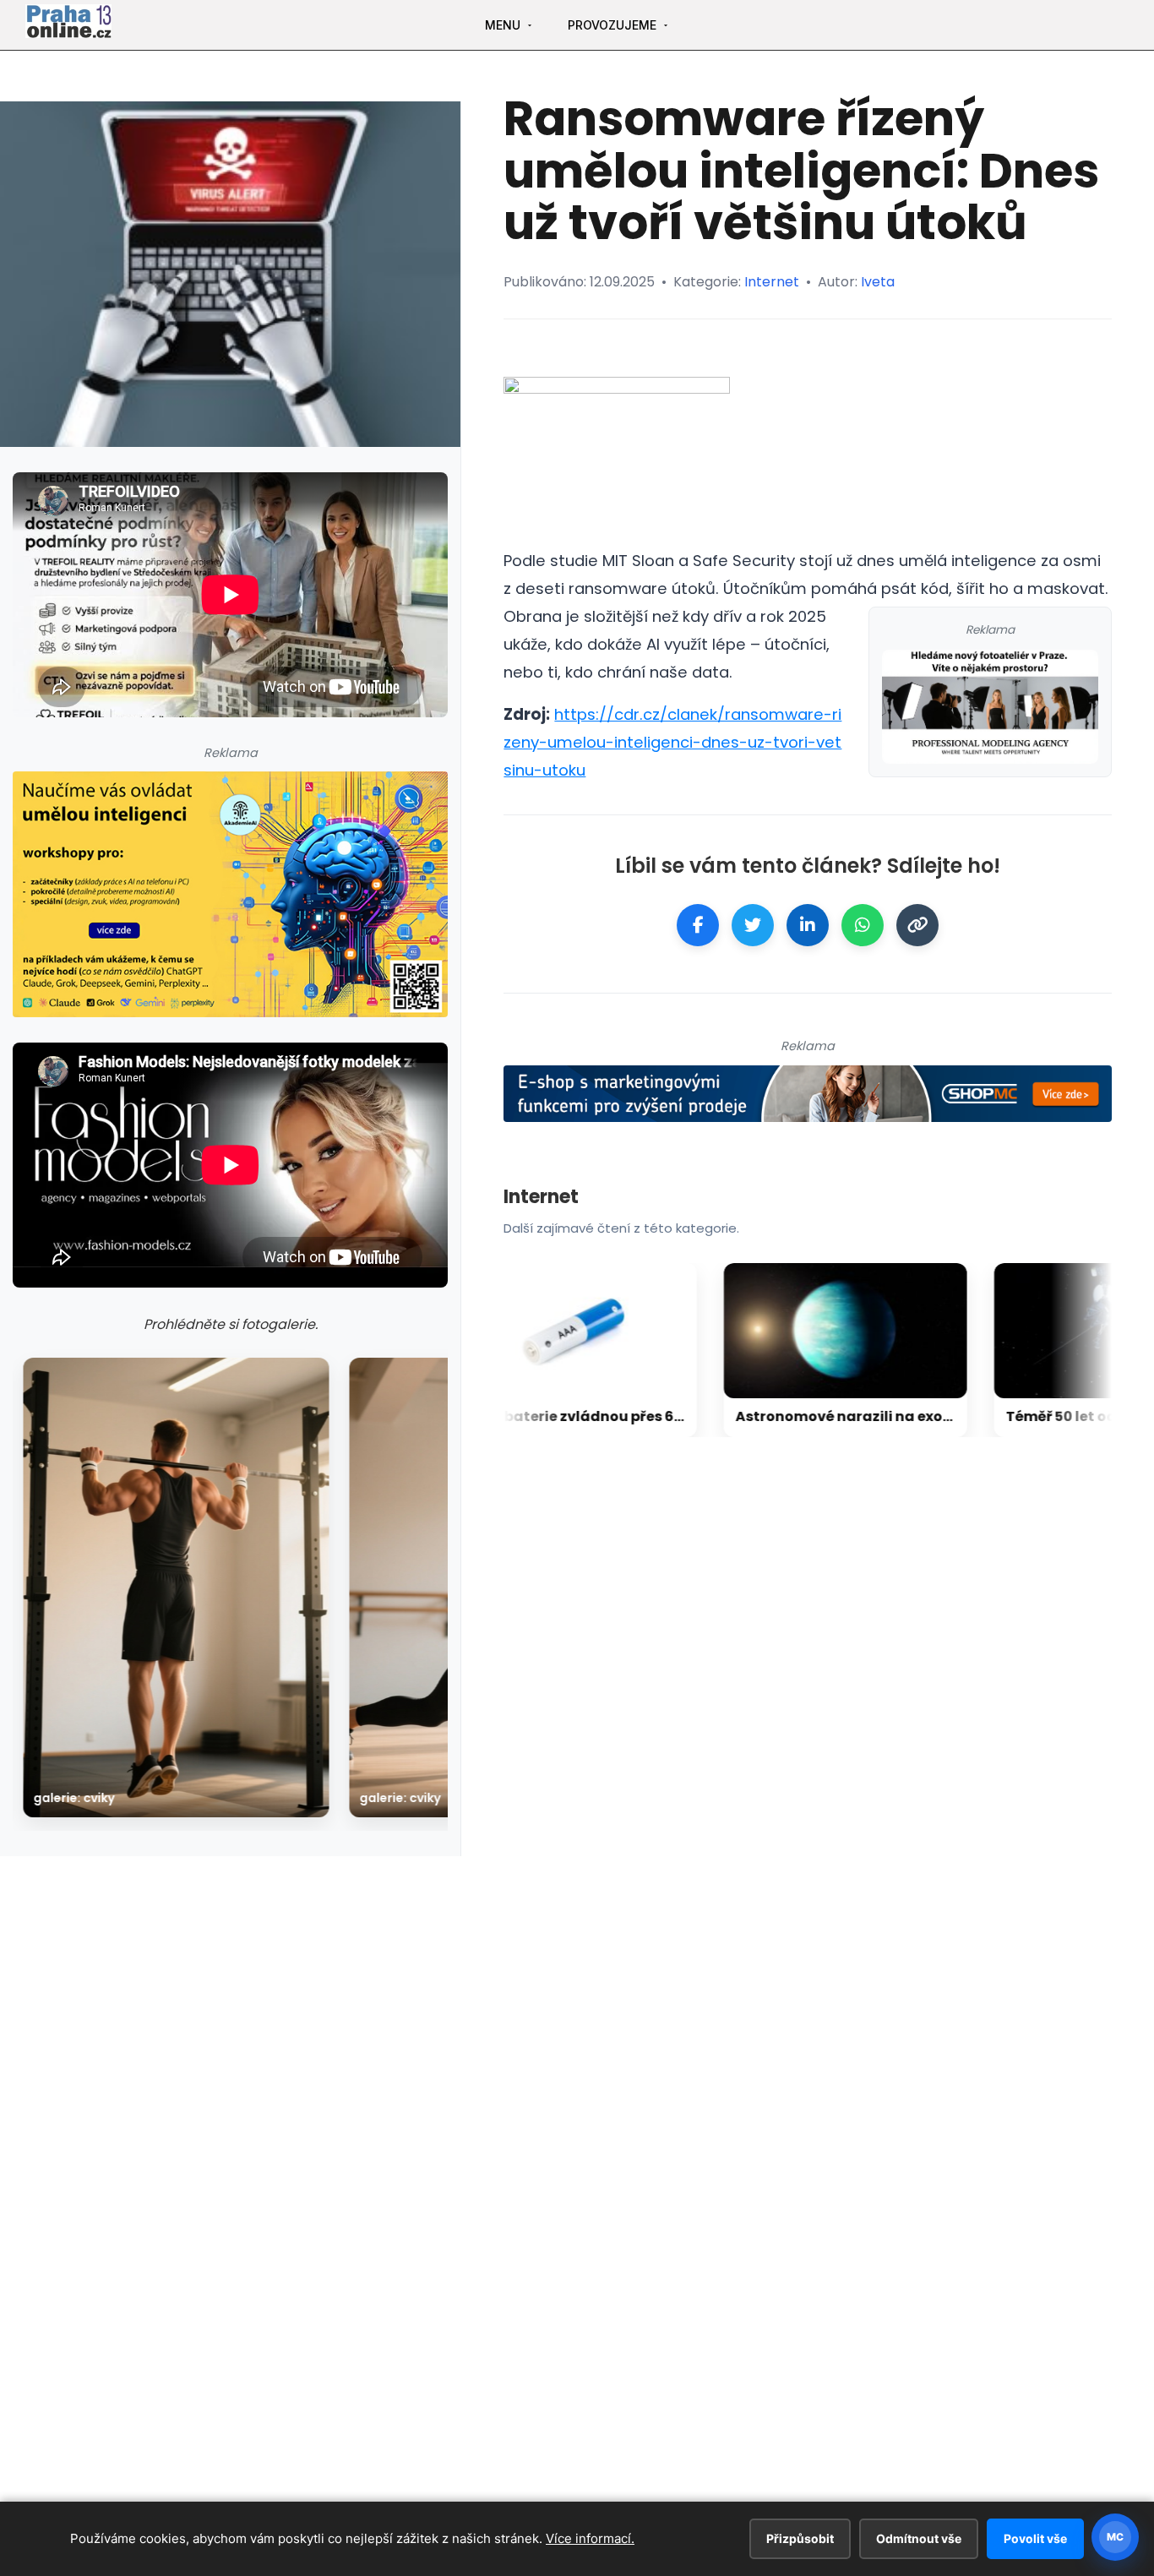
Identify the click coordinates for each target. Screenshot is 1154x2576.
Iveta (878, 282)
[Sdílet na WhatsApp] (863, 925)
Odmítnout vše (919, 2538)
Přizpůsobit (800, 2538)
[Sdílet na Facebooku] (698, 925)
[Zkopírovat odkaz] (917, 925)
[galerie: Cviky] (176, 1588)
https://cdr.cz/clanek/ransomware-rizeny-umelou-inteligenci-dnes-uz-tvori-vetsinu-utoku (672, 742)
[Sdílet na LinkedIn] (808, 925)
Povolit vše (1035, 2538)
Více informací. (590, 2538)
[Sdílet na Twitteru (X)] (753, 925)
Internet (772, 282)
